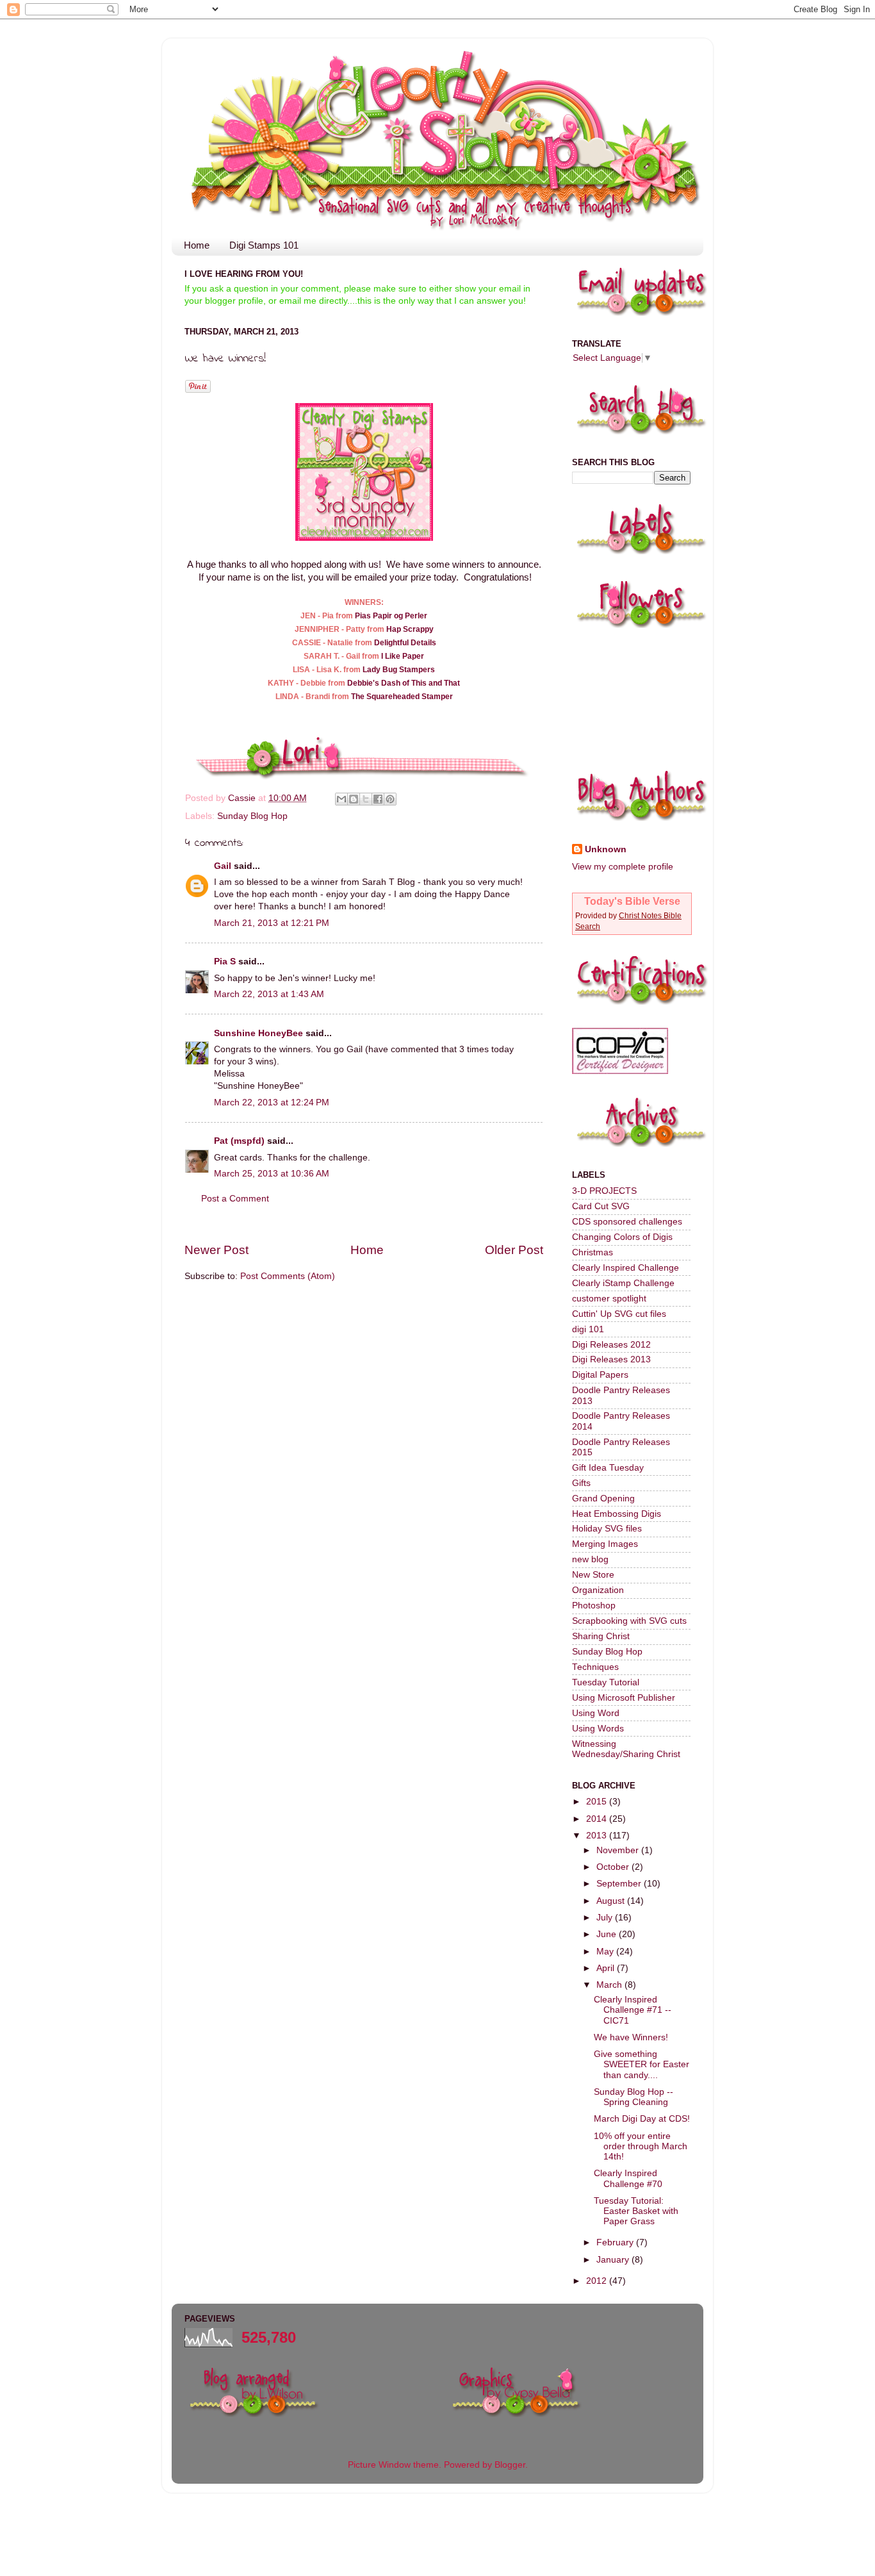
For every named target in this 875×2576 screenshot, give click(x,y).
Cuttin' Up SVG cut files (619, 1314)
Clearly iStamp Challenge (623, 1283)
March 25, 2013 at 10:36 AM (272, 1174)
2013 (598, 1836)
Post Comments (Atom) (288, 1276)
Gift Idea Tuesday (608, 1468)
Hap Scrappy (410, 629)
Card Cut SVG (601, 1206)
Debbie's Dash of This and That (404, 683)
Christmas (593, 1252)
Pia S (225, 962)
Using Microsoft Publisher (624, 1698)
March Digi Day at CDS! (642, 2119)
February (616, 2242)
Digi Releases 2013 (611, 1359)
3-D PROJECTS (604, 1191)
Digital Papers (600, 1375)
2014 (598, 1819)
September (620, 1884)
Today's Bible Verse (632, 901)
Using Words (598, 1729)
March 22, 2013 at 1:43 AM (269, 994)
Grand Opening (603, 1499)
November (619, 1850)
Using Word (596, 1713)
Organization (598, 1590)
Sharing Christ (601, 1636)
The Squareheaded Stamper (402, 697)
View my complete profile (623, 867)
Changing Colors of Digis (622, 1237)
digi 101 (588, 1329)
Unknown (606, 849)
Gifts (581, 1483)
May (606, 1952)
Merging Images (605, 1544)
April (607, 1968)
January (614, 2260)
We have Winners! (631, 2037)
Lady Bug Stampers (399, 670)
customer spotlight (609, 1299)
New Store (593, 1575)
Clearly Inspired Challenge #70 (628, 2178)
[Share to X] (366, 799)
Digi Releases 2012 (611, 1345)
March (610, 1985)
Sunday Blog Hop (252, 816)
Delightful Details (405, 643)
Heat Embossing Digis (617, 1514)
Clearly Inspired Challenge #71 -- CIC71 (633, 2010)
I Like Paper (403, 656)
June (608, 1934)
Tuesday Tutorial (606, 1682)
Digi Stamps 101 (264, 245)
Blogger (510, 2465)
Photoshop (594, 1606)
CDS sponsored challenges (627, 1222)
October (614, 1867)
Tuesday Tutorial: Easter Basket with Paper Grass (636, 2211)
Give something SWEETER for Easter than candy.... (642, 2064)
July (606, 1918)
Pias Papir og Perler (391, 616)
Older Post (514, 1250)
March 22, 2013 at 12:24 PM (272, 1102)
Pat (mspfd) (239, 1141)
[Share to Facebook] (378, 799)
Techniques (595, 1667)
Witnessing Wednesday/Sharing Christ (626, 1749)
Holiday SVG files (607, 1529)
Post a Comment (235, 1199)
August (612, 1901)
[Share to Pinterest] (390, 799)
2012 (598, 2281)
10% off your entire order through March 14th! (641, 2146)
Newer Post (217, 1250)
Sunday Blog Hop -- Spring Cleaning (634, 2097)
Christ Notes (641, 916)
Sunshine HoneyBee (258, 1033)
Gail (223, 866)
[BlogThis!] (354, 799)
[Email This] (341, 799)
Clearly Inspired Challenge (626, 1268)
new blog (590, 1559)
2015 (598, 1802)
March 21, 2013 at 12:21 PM (272, 923)
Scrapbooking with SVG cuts (629, 1621)
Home (197, 245)
